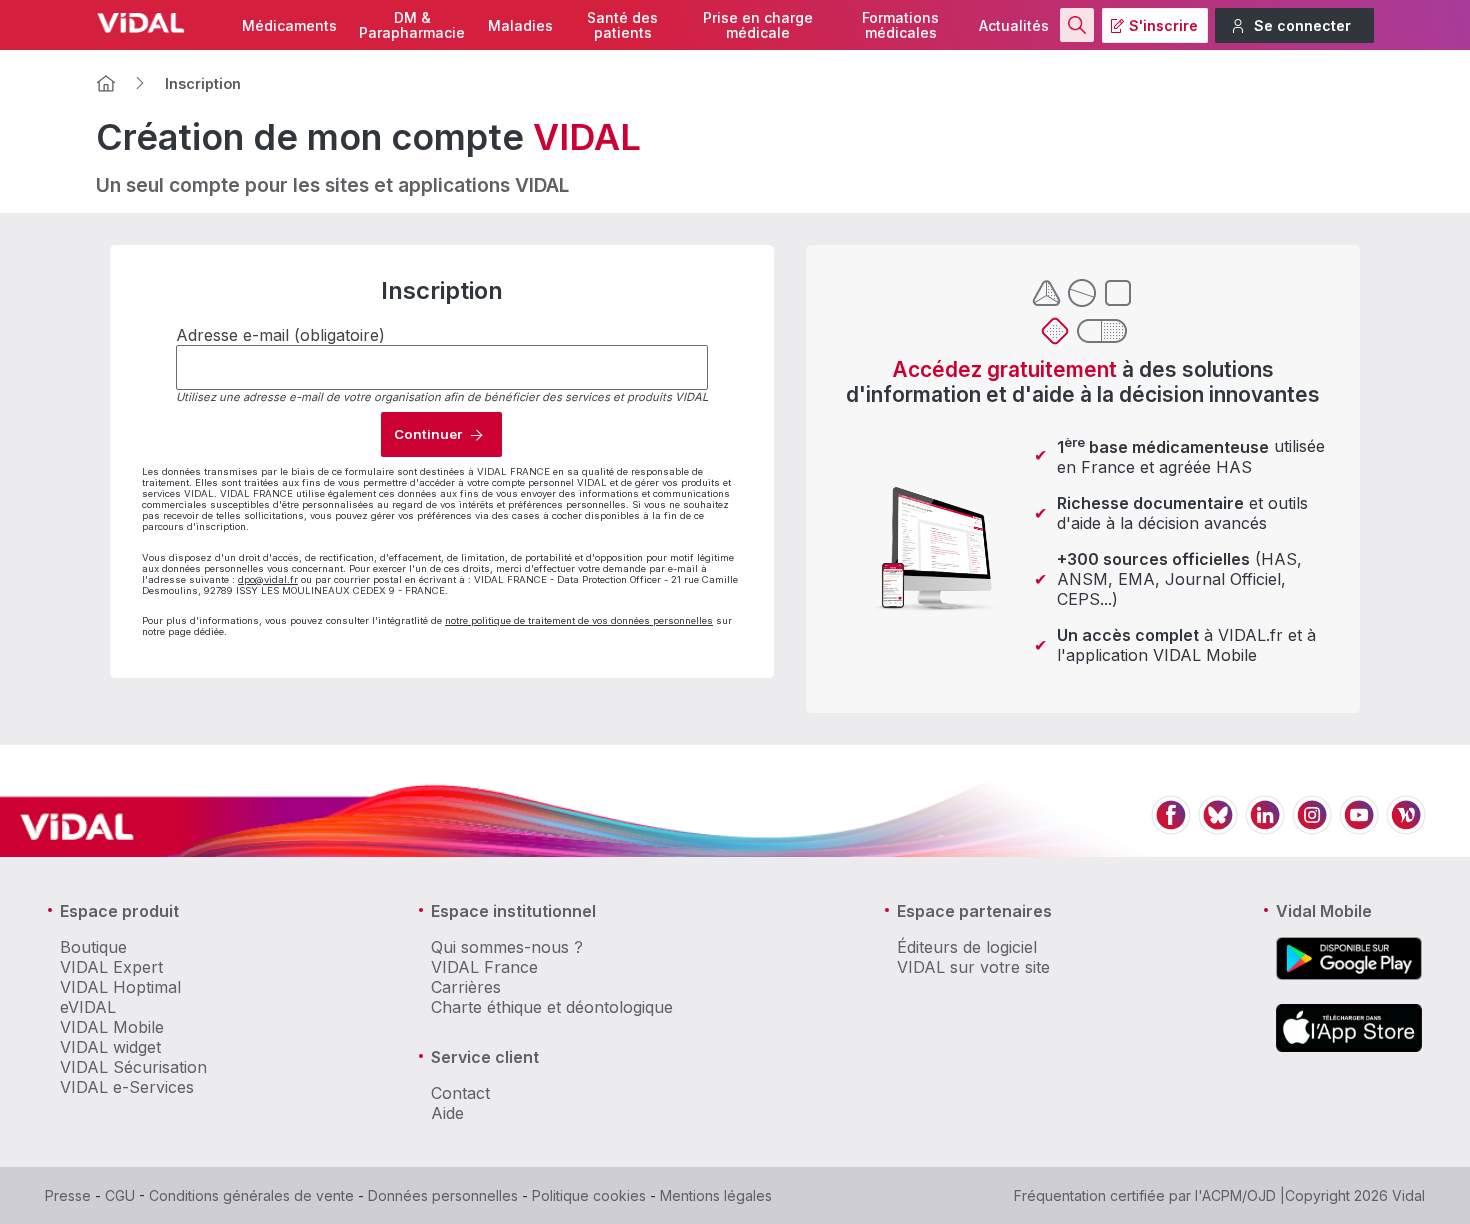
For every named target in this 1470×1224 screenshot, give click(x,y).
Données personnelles (443, 1195)
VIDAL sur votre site (973, 967)
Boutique (93, 947)
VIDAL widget (110, 1047)
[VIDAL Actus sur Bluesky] (1218, 826)
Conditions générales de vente (251, 1195)
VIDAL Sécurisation (133, 1067)
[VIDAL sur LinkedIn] (1265, 826)
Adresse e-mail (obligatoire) (280, 335)
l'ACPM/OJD (1235, 1195)
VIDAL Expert (111, 967)
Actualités (1014, 25)
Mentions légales (716, 1195)
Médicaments (289, 25)
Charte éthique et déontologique (552, 1007)
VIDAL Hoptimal (120, 987)
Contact (460, 1093)
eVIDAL (88, 1007)
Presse (68, 1195)
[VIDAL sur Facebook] (1171, 826)
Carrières (466, 987)
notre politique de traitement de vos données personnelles (579, 620)
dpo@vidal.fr (268, 579)
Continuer (428, 434)
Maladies (520, 25)
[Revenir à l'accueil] (106, 83)
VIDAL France (484, 967)
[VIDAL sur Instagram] (1312, 826)
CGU (120, 1195)
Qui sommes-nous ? (507, 947)
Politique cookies (589, 1195)
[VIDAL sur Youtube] (1359, 826)
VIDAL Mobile (112, 1027)
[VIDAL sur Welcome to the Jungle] (1406, 826)
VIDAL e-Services (127, 1087)
